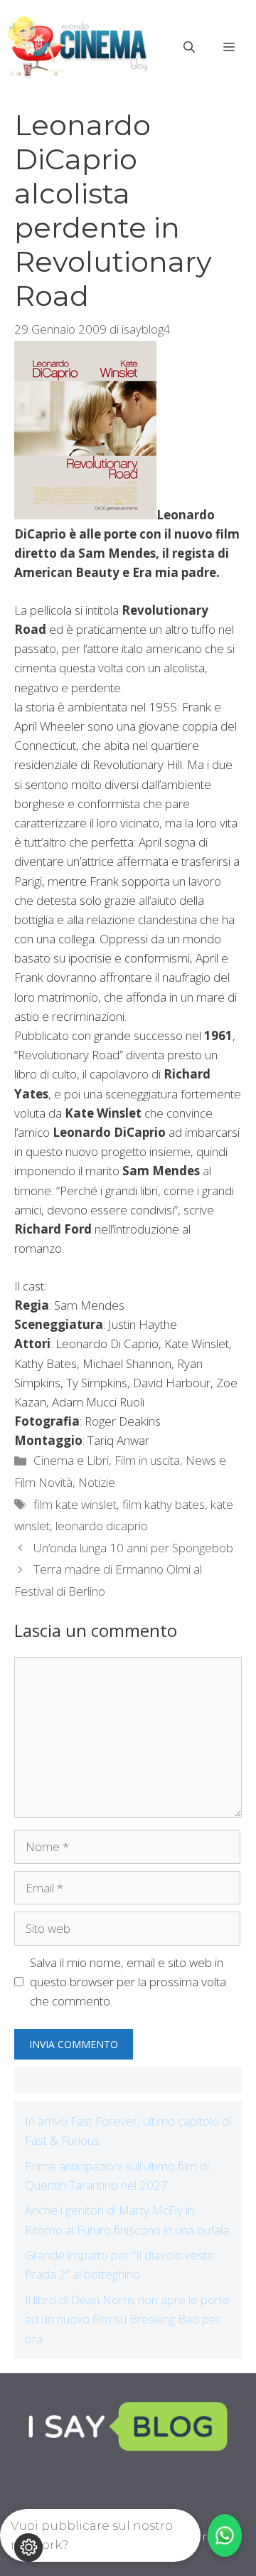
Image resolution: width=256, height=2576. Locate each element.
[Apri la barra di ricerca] (189, 47)
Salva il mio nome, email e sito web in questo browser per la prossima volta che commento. (128, 1982)
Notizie (97, 1482)
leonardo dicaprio (102, 1526)
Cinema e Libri (71, 1460)
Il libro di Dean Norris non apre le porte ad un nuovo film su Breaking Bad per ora (127, 2319)
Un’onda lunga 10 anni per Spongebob (133, 1548)
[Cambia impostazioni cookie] (28, 2548)
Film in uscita (147, 1460)
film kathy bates (164, 1504)
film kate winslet (75, 1504)
